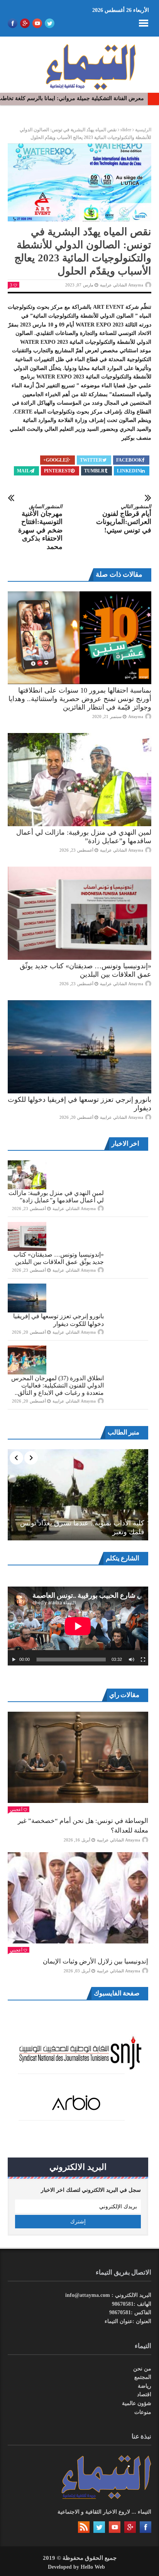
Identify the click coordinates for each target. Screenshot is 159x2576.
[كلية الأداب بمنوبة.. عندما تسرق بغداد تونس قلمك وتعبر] (78, 1495)
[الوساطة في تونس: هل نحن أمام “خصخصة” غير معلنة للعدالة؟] (78, 1757)
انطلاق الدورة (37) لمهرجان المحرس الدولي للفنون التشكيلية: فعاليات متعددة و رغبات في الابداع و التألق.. (58, 1385)
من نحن (142, 2369)
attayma (136, 716)
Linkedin (129, 471)
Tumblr (94, 471)
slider (126, 130)
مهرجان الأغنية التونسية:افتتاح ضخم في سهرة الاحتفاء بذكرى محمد (40, 527)
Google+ (55, 460)
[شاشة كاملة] (143, 1660)
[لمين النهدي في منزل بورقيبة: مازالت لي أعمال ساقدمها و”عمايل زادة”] (79, 780)
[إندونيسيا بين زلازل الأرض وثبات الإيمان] (78, 1898)
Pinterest (57, 471)
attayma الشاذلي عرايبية (122, 285)
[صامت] (132, 1660)
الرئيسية (143, 130)
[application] (78, 1626)
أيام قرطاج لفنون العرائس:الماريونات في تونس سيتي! (124, 519)
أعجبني (16, 1809)
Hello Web (93, 2567)
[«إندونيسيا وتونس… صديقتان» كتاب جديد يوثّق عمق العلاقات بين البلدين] (79, 913)
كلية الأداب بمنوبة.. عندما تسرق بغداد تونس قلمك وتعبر (82, 1527)
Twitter (91, 460)
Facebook (129, 460)
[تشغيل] (14, 1660)
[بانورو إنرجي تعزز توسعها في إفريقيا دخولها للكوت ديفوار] (79, 1047)
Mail (23, 471)
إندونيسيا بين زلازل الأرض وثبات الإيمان (96, 1961)
